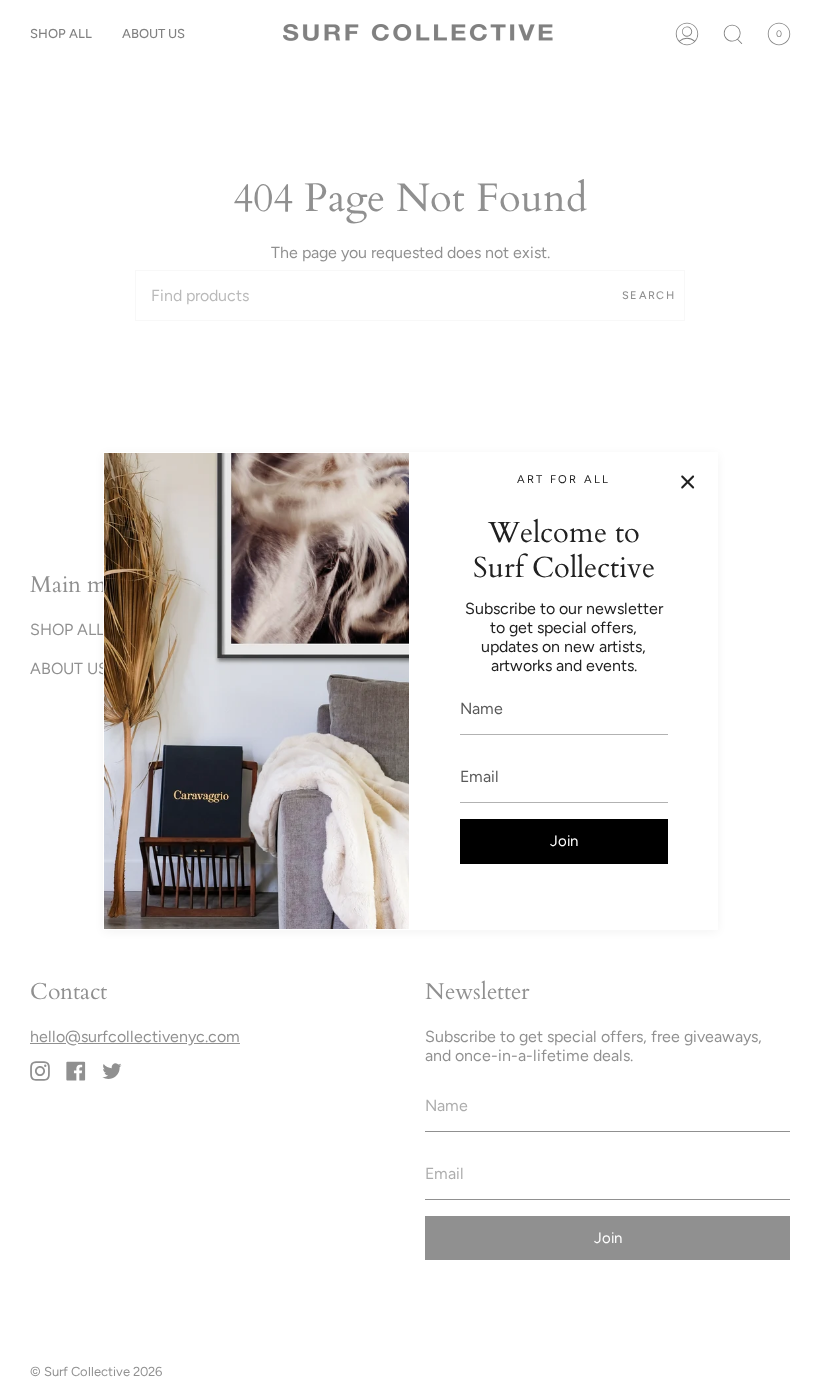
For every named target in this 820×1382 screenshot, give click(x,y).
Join (564, 841)
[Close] (688, 482)
